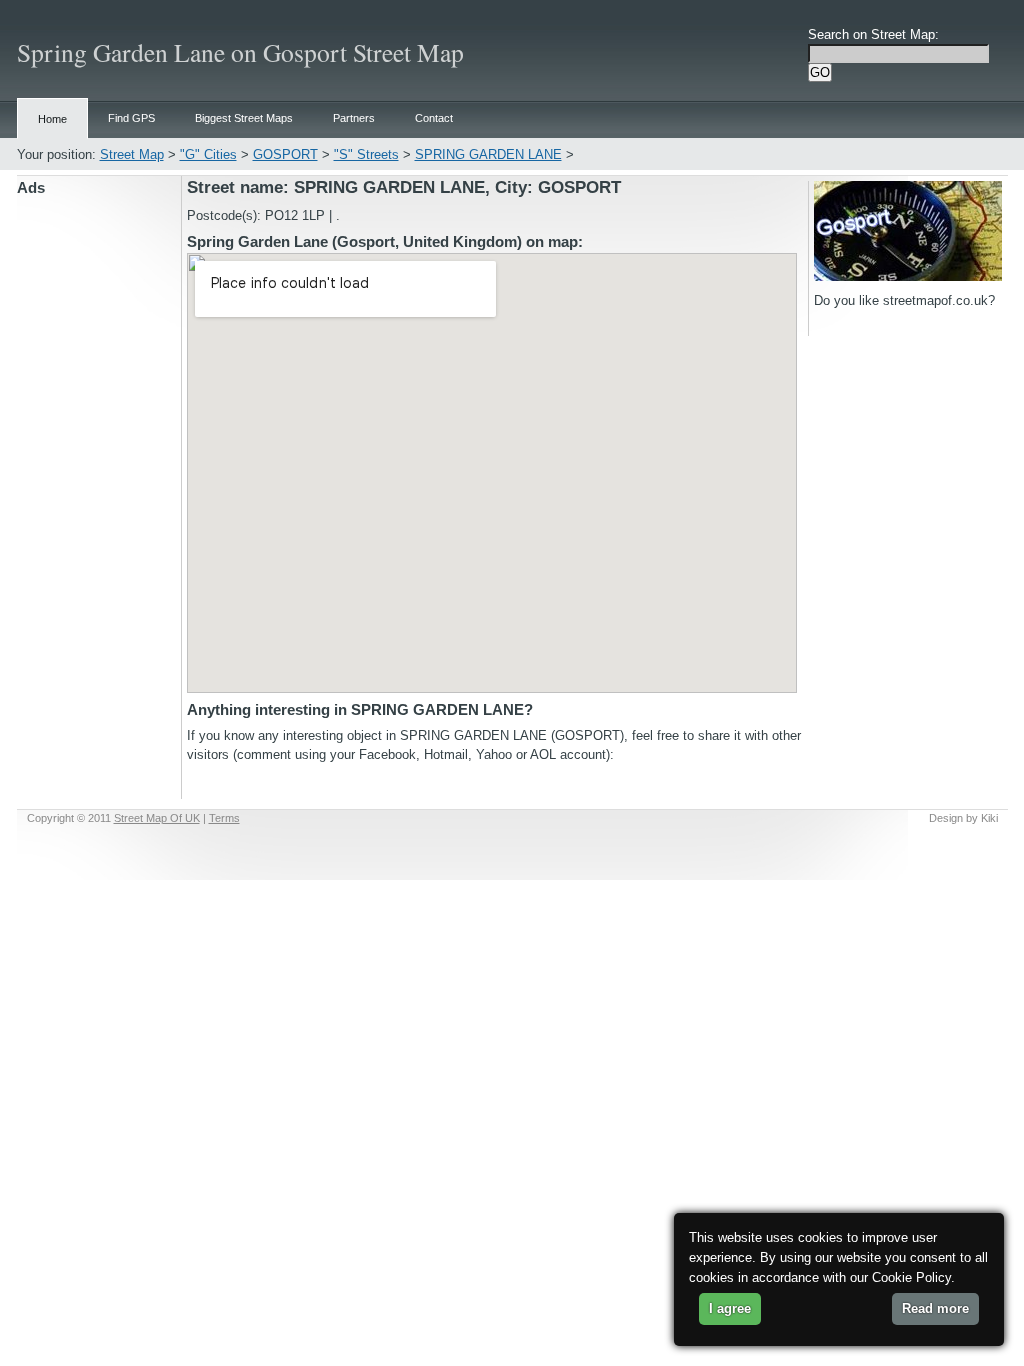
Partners (354, 118)
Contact (434, 118)
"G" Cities (208, 154)
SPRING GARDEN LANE (488, 154)
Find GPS (131, 118)
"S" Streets (366, 154)
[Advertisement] (99, 499)
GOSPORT (285, 154)
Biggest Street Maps (244, 118)
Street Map (132, 154)
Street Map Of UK (157, 818)
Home (52, 119)
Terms (224, 818)
